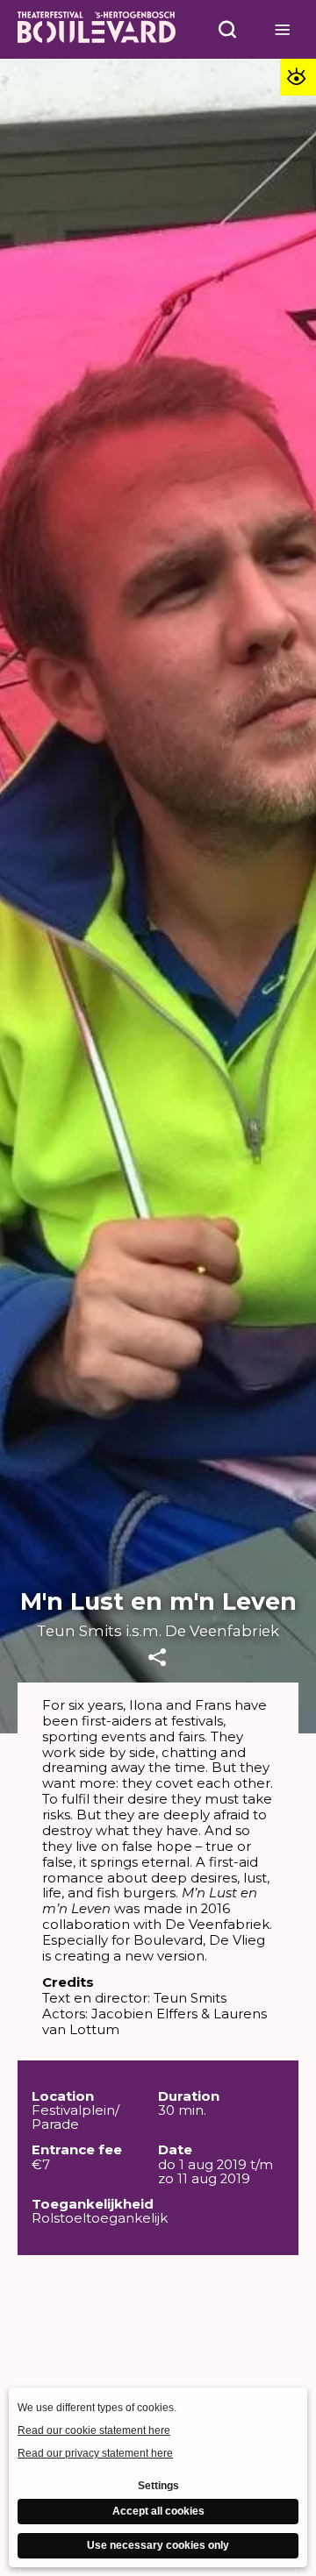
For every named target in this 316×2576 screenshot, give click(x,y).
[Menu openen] (283, 29)
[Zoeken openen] (227, 29)
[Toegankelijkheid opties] (298, 77)
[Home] (97, 29)
